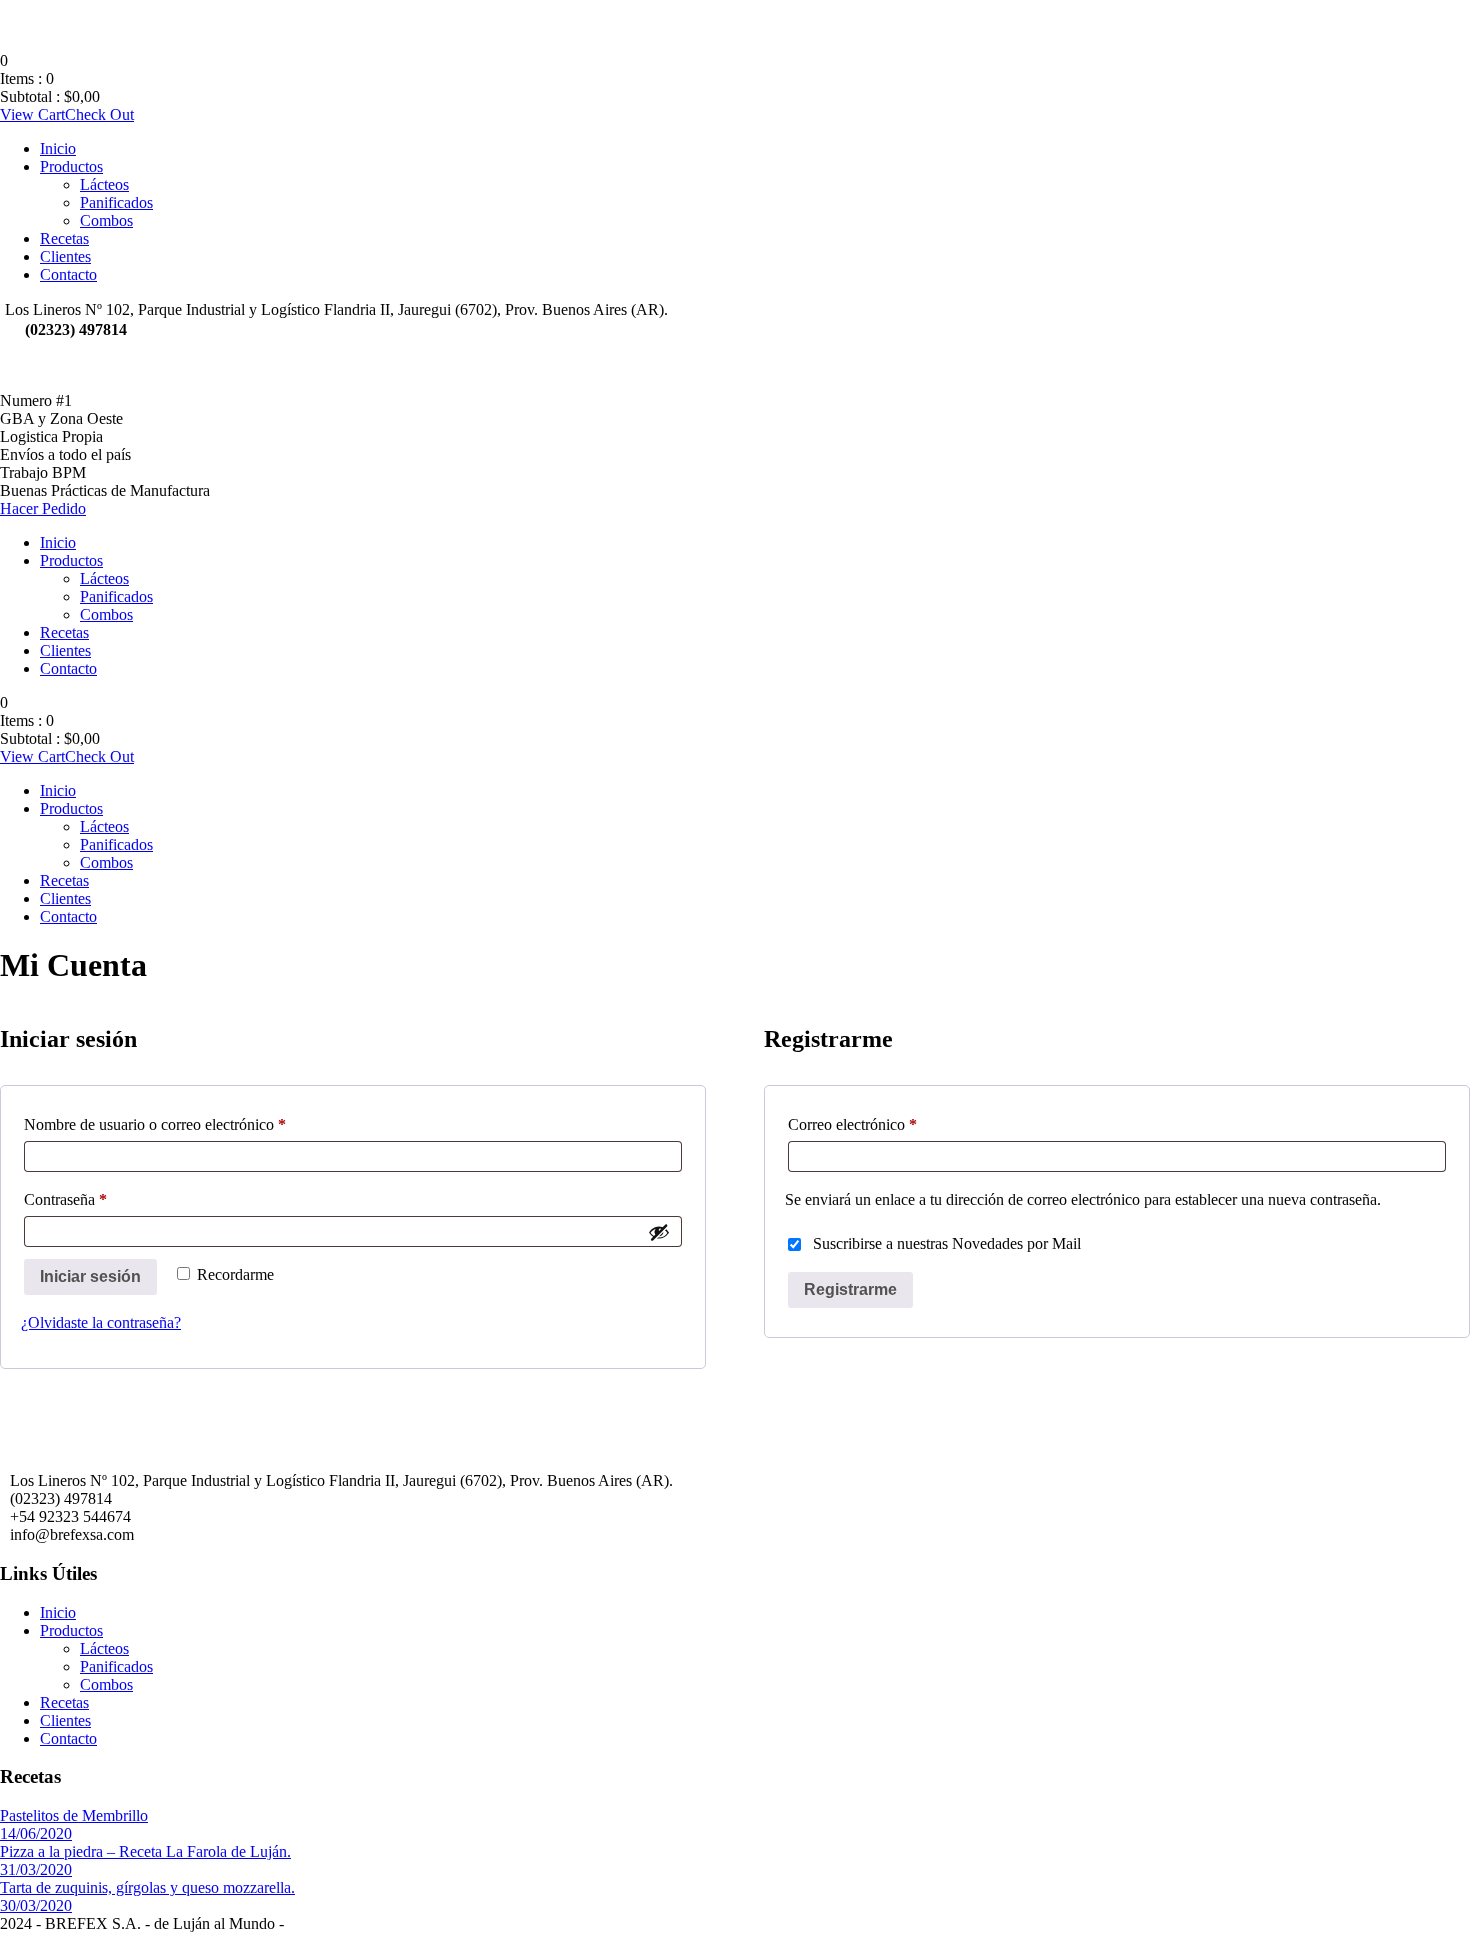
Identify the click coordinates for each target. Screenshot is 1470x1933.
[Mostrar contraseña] (659, 1232)
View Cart (32, 114)
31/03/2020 (36, 1869)
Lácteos (104, 184)
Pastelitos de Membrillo (74, 1815)
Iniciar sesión (90, 1276)
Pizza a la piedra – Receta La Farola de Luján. (145, 1851)
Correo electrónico (885, 1124)
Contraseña (98, 1199)
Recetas (64, 238)
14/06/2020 (36, 1833)
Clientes (65, 256)
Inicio (58, 148)
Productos (71, 166)
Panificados (116, 202)
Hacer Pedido (43, 508)
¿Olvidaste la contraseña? (101, 1322)
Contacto (68, 274)
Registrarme (850, 1289)
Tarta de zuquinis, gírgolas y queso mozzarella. (147, 1887)
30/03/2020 (36, 1905)
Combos (106, 220)
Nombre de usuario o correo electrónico (187, 1124)
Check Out (99, 114)
